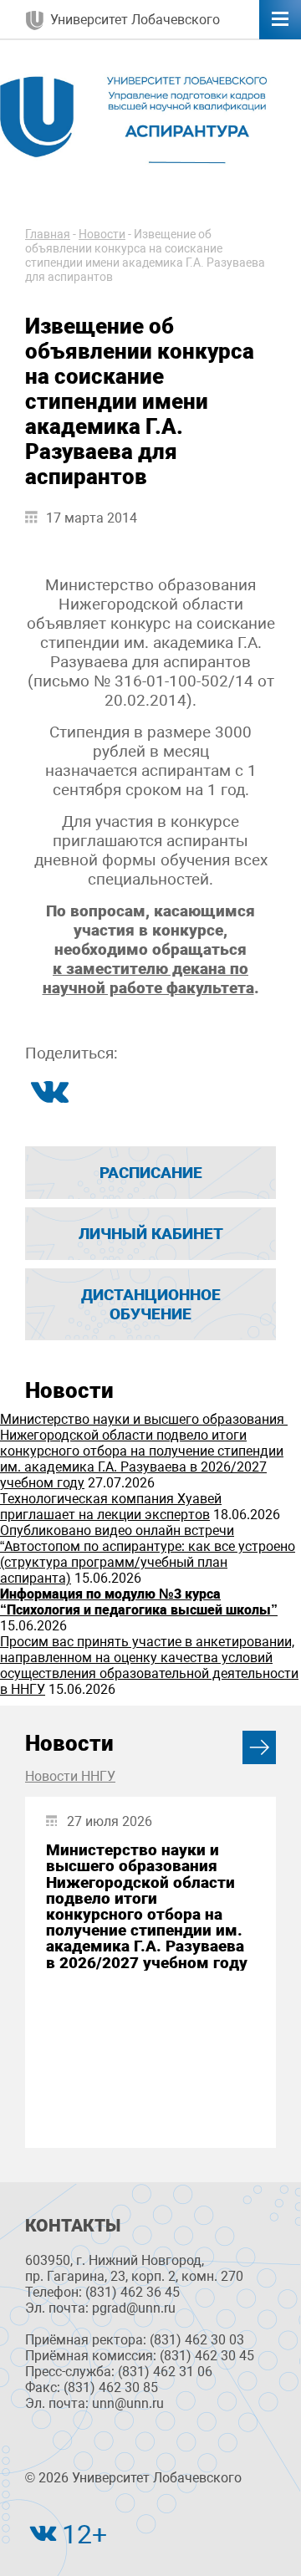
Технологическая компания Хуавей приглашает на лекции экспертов (111, 1507)
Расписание (151, 1173)
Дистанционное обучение (151, 1304)
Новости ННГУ (70, 1776)
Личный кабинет (151, 1234)
